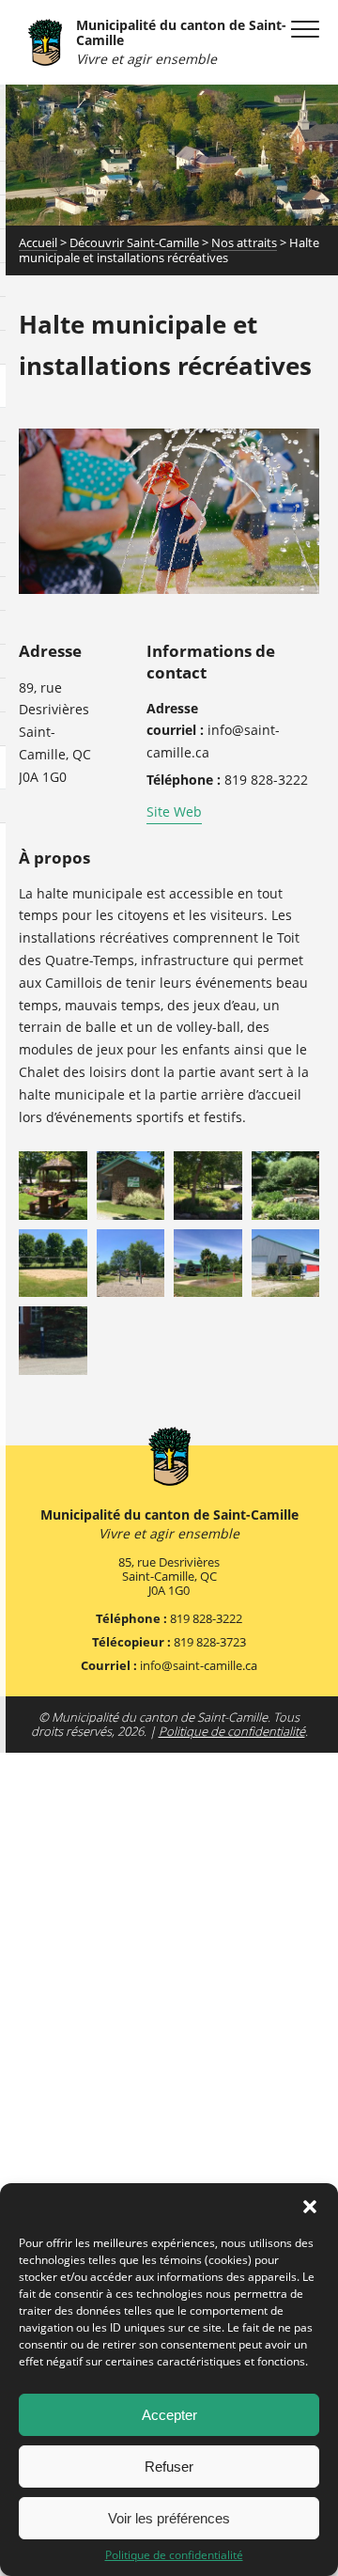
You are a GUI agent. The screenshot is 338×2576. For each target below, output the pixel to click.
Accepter (169, 2415)
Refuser (169, 2467)
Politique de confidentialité (174, 2555)
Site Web (174, 812)
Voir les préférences (169, 2518)
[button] (310, 2207)
